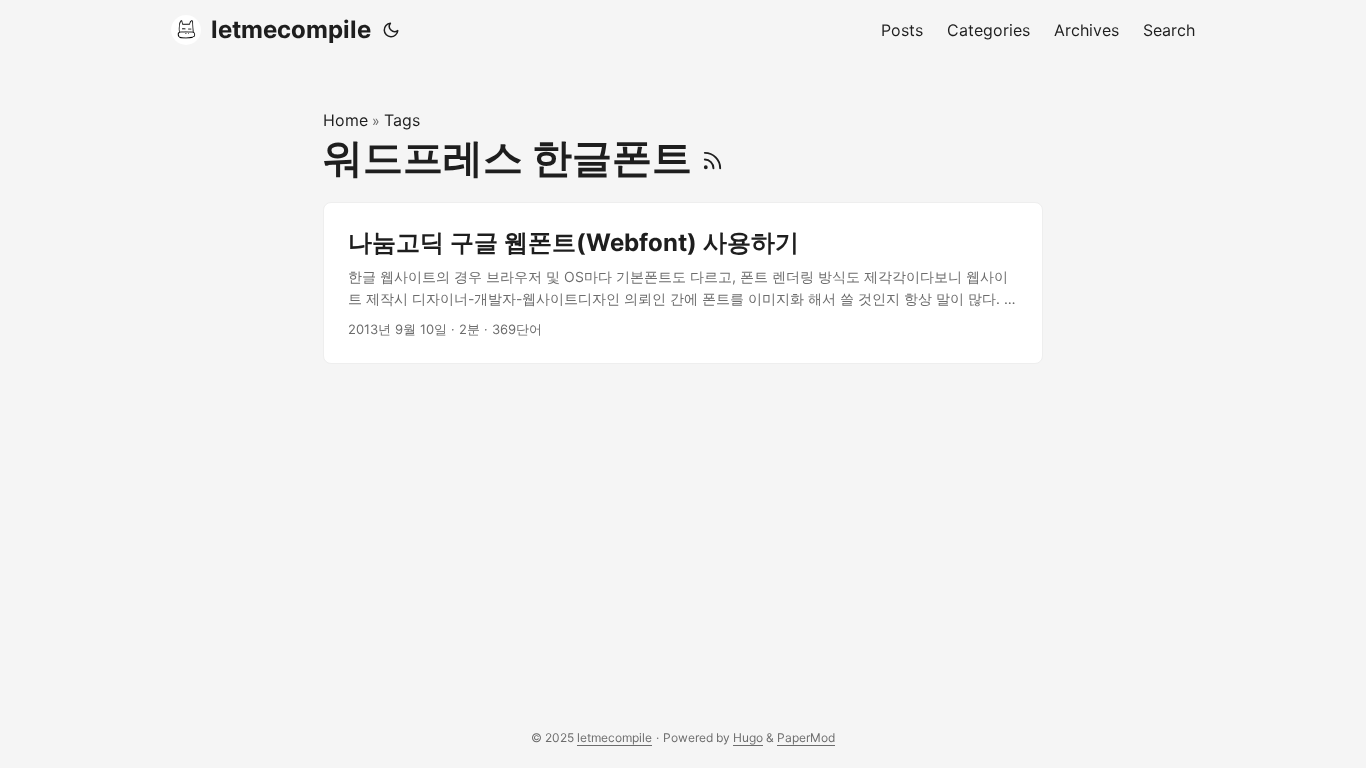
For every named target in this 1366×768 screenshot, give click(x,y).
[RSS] (712, 157)
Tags (402, 120)
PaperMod (806, 737)
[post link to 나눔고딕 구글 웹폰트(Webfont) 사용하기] (683, 283)
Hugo (748, 737)
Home (345, 120)
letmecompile (291, 29)
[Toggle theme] (391, 30)
